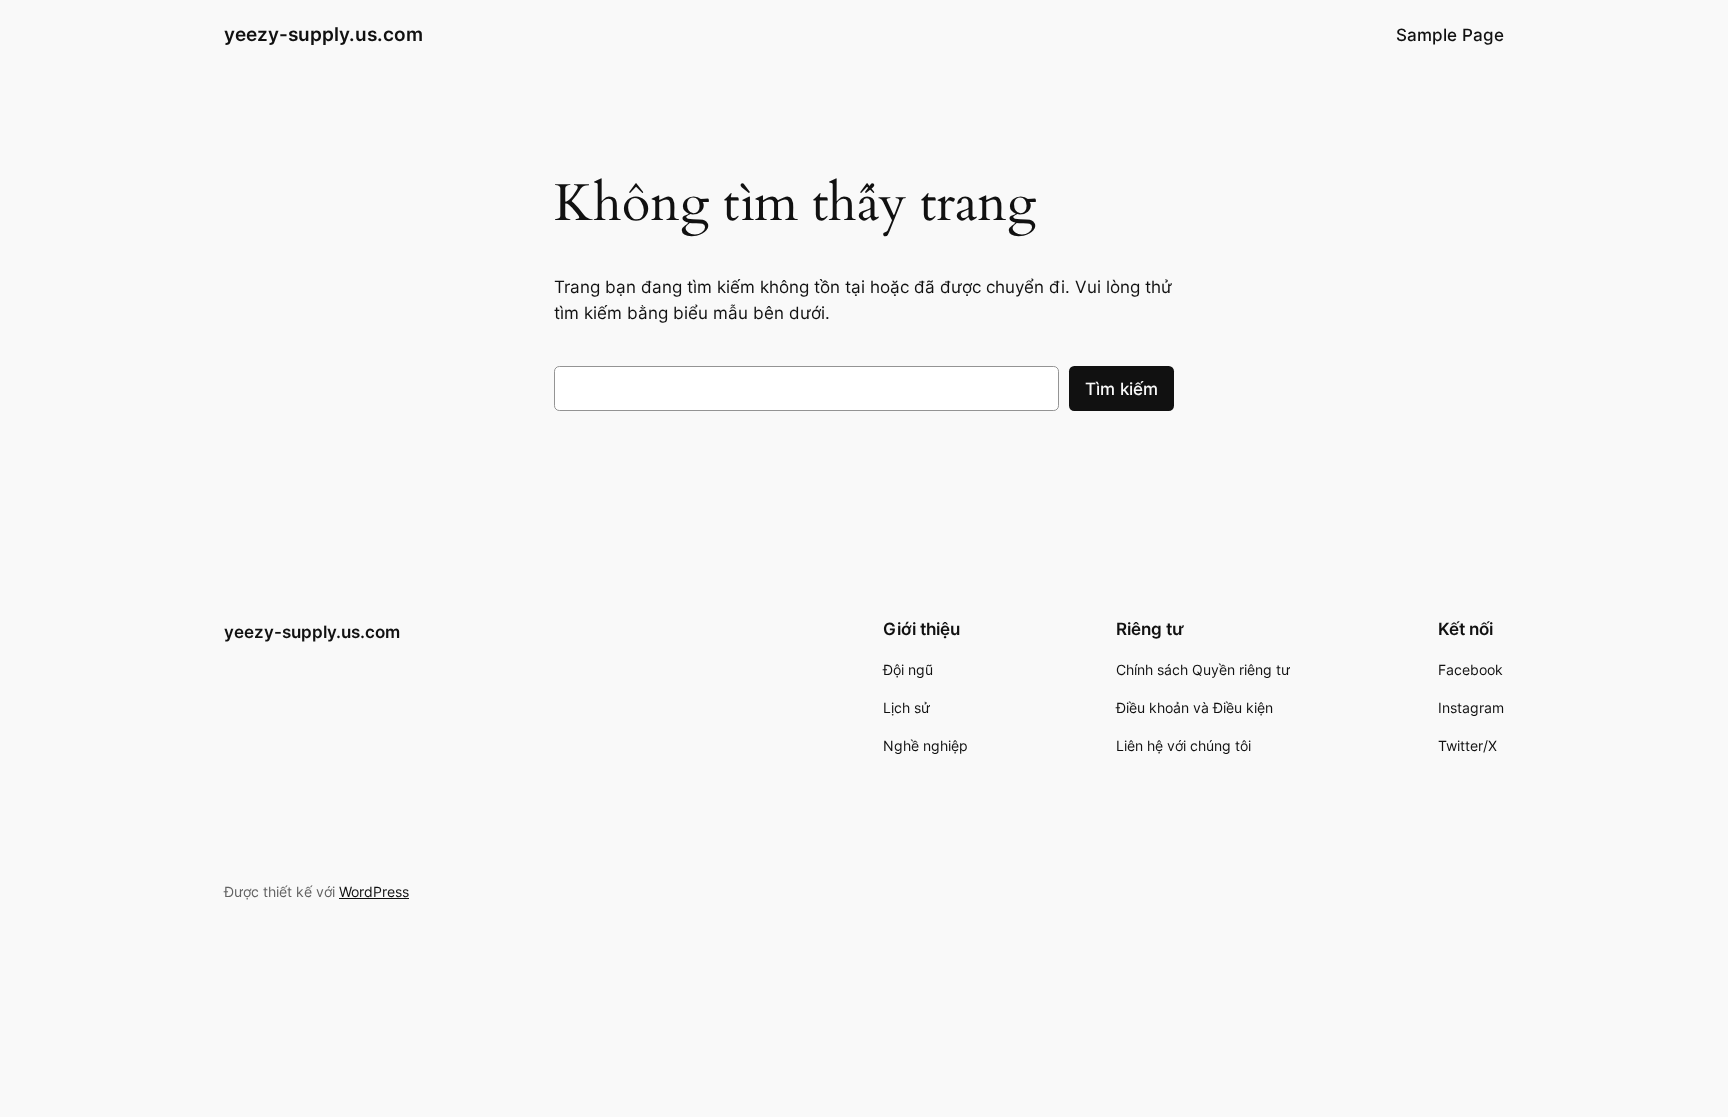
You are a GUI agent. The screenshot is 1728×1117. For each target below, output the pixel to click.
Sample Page (1450, 35)
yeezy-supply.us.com (323, 34)
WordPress (374, 891)
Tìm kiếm (1121, 389)
